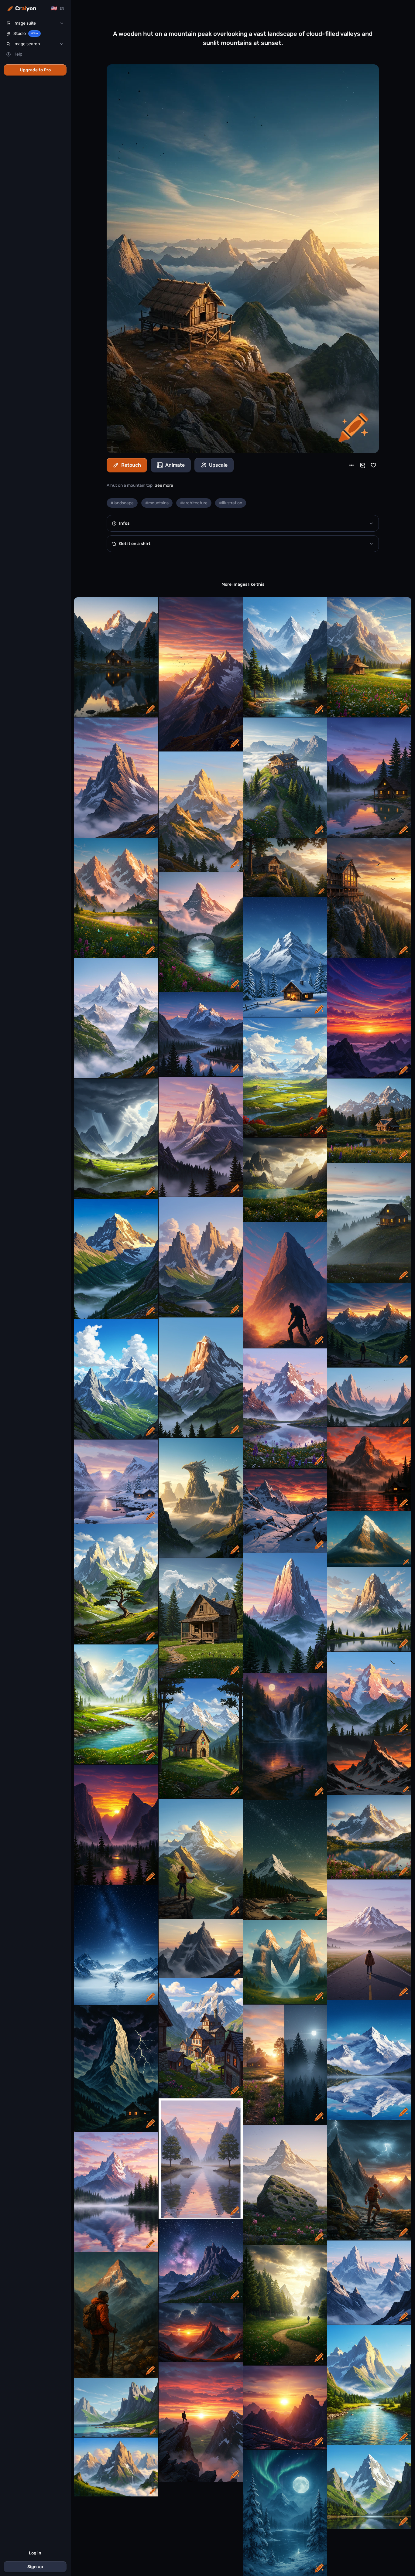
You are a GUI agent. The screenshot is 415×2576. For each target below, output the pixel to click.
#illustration (231, 503)
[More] (352, 465)
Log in (35, 2553)
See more (164, 485)
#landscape (122, 503)
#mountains (157, 503)
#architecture (194, 503)
